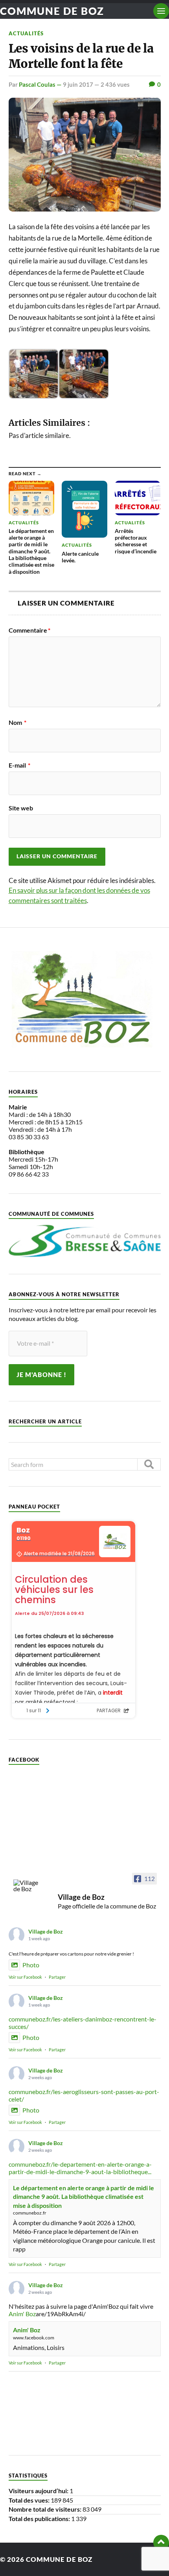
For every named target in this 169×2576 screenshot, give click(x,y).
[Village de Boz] (28, 1886)
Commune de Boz (52, 11)
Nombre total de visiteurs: (46, 2509)
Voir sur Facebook (25, 1977)
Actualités (26, 33)
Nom (17, 722)
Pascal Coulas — (41, 84)
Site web (21, 808)
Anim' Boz (22, 2314)
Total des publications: (40, 2519)
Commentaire (29, 630)
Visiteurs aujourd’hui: (39, 2491)
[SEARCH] (149, 1464)
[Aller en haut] (161, 2543)
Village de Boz (46, 1931)
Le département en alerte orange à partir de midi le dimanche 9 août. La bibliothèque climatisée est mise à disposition (84, 2197)
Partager (57, 1977)
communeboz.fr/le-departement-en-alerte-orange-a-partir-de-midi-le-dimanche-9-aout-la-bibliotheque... (80, 2168)
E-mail (19, 765)
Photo (31, 1965)
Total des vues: (30, 2500)
